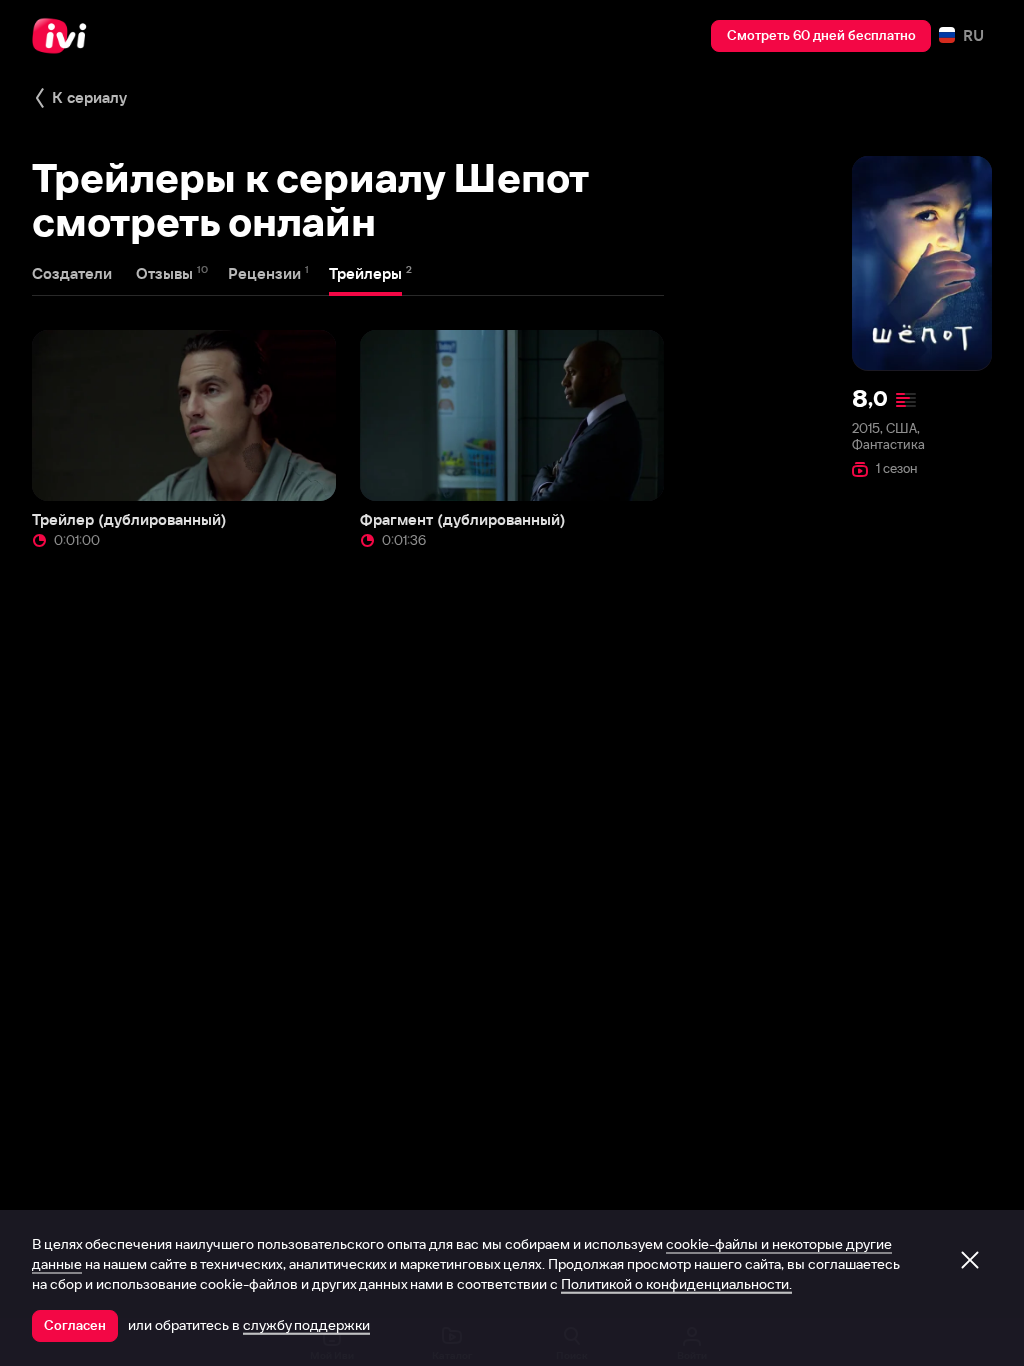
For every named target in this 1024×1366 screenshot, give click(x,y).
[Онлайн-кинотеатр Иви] (65, 36)
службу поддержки (306, 1325)
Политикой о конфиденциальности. (676, 1284)
